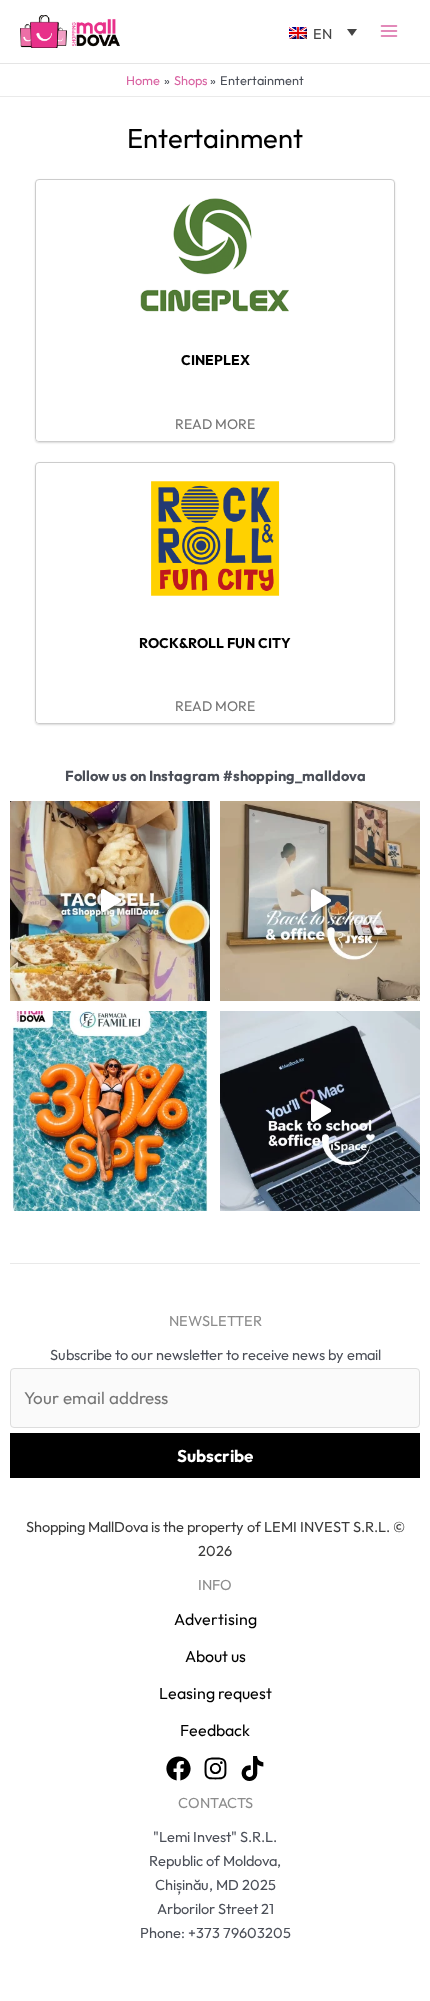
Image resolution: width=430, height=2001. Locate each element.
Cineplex (215, 360)
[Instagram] (215, 1768)
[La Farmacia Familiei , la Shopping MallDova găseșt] (110, 1111)
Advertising (215, 1619)
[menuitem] (323, 31)
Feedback (215, 1730)
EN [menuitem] (322, 33)
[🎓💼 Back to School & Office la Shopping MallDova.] (320, 1111)
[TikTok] (252, 1768)
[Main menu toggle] (389, 31)
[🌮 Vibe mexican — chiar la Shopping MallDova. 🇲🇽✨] (110, 901)
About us (215, 1656)
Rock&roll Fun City (215, 643)
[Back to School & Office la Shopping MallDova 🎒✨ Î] (320, 901)
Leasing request (215, 1693)
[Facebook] (178, 1768)
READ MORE (215, 424)
